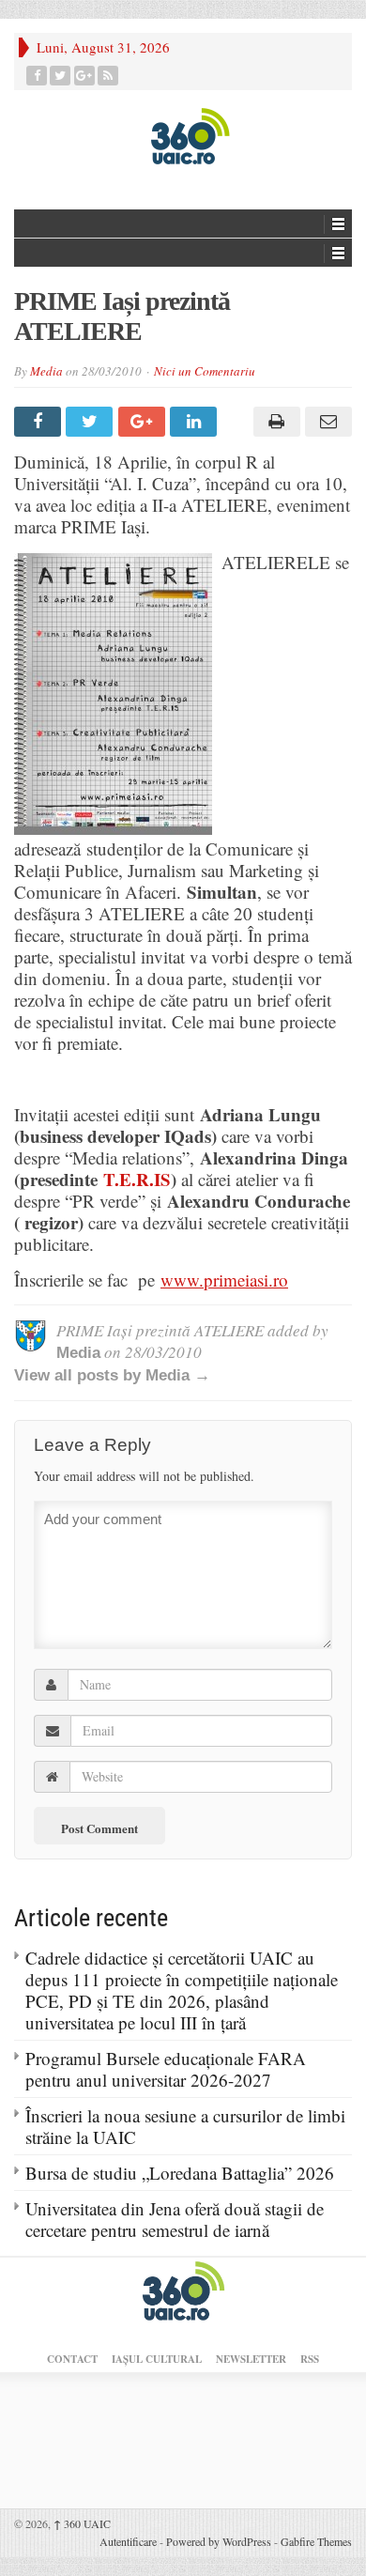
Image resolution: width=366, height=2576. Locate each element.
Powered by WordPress (219, 2541)
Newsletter (251, 2359)
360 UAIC (82, 2523)
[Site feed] (108, 76)
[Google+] (85, 76)
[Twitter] (61, 76)
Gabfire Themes (316, 2541)
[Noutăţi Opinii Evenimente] (183, 135)
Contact (72, 2359)
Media (46, 371)
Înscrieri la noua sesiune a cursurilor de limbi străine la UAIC (185, 2126)
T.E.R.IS (137, 1179)
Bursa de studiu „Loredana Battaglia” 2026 (180, 2173)
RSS (310, 2359)
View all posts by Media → (112, 1375)
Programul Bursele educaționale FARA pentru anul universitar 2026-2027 (166, 2069)
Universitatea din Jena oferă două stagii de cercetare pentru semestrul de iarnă (175, 2219)
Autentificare (128, 2541)
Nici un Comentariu (205, 371)
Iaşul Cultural (157, 2359)
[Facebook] (37, 76)
